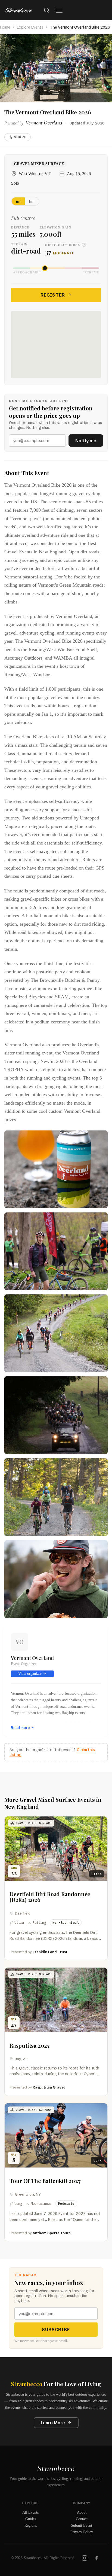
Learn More (53, 2423)
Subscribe (56, 2330)
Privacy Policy (82, 2532)
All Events (30, 2512)
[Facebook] (97, 2558)
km (32, 201)
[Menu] (59, 10)
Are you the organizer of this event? (52, 1752)
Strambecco (56, 2468)
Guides (31, 2519)
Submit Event (82, 2525)
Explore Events (30, 27)
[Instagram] (85, 2558)
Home (5, 27)
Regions (31, 2525)
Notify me (86, 441)
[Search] (46, 10)
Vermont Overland (32, 1658)
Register (53, 295)
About (82, 2512)
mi (18, 201)
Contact (82, 2519)
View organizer (30, 1674)
